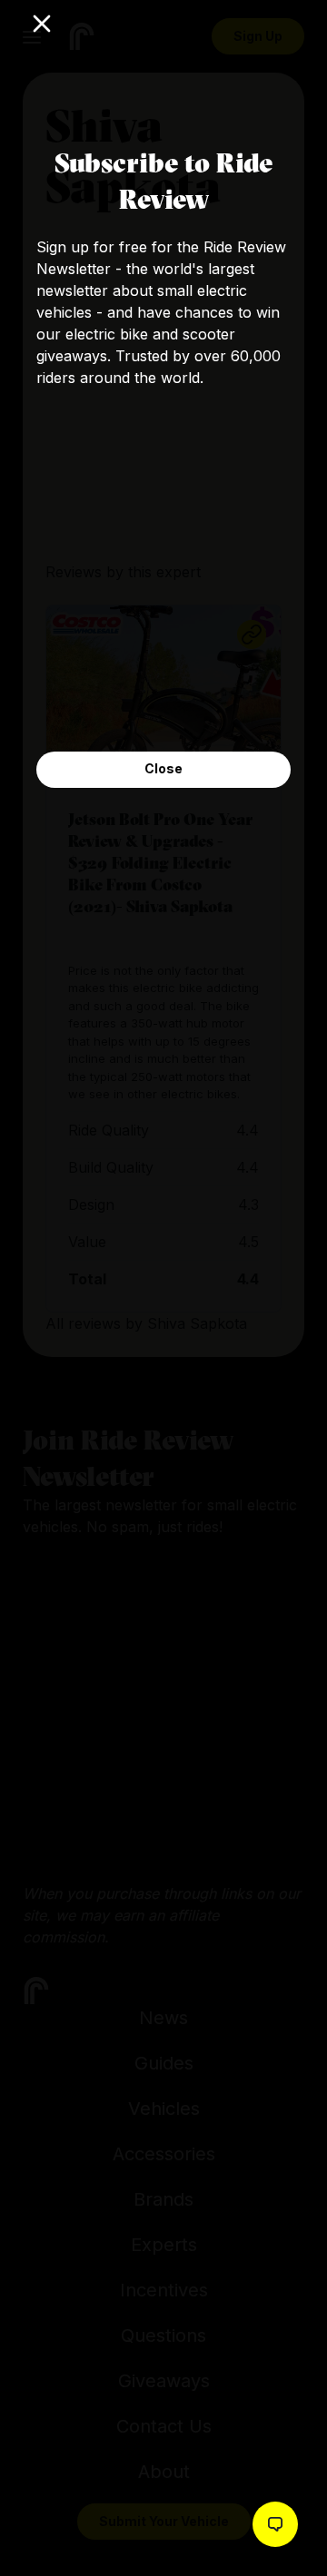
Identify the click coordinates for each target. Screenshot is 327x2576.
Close (163, 768)
